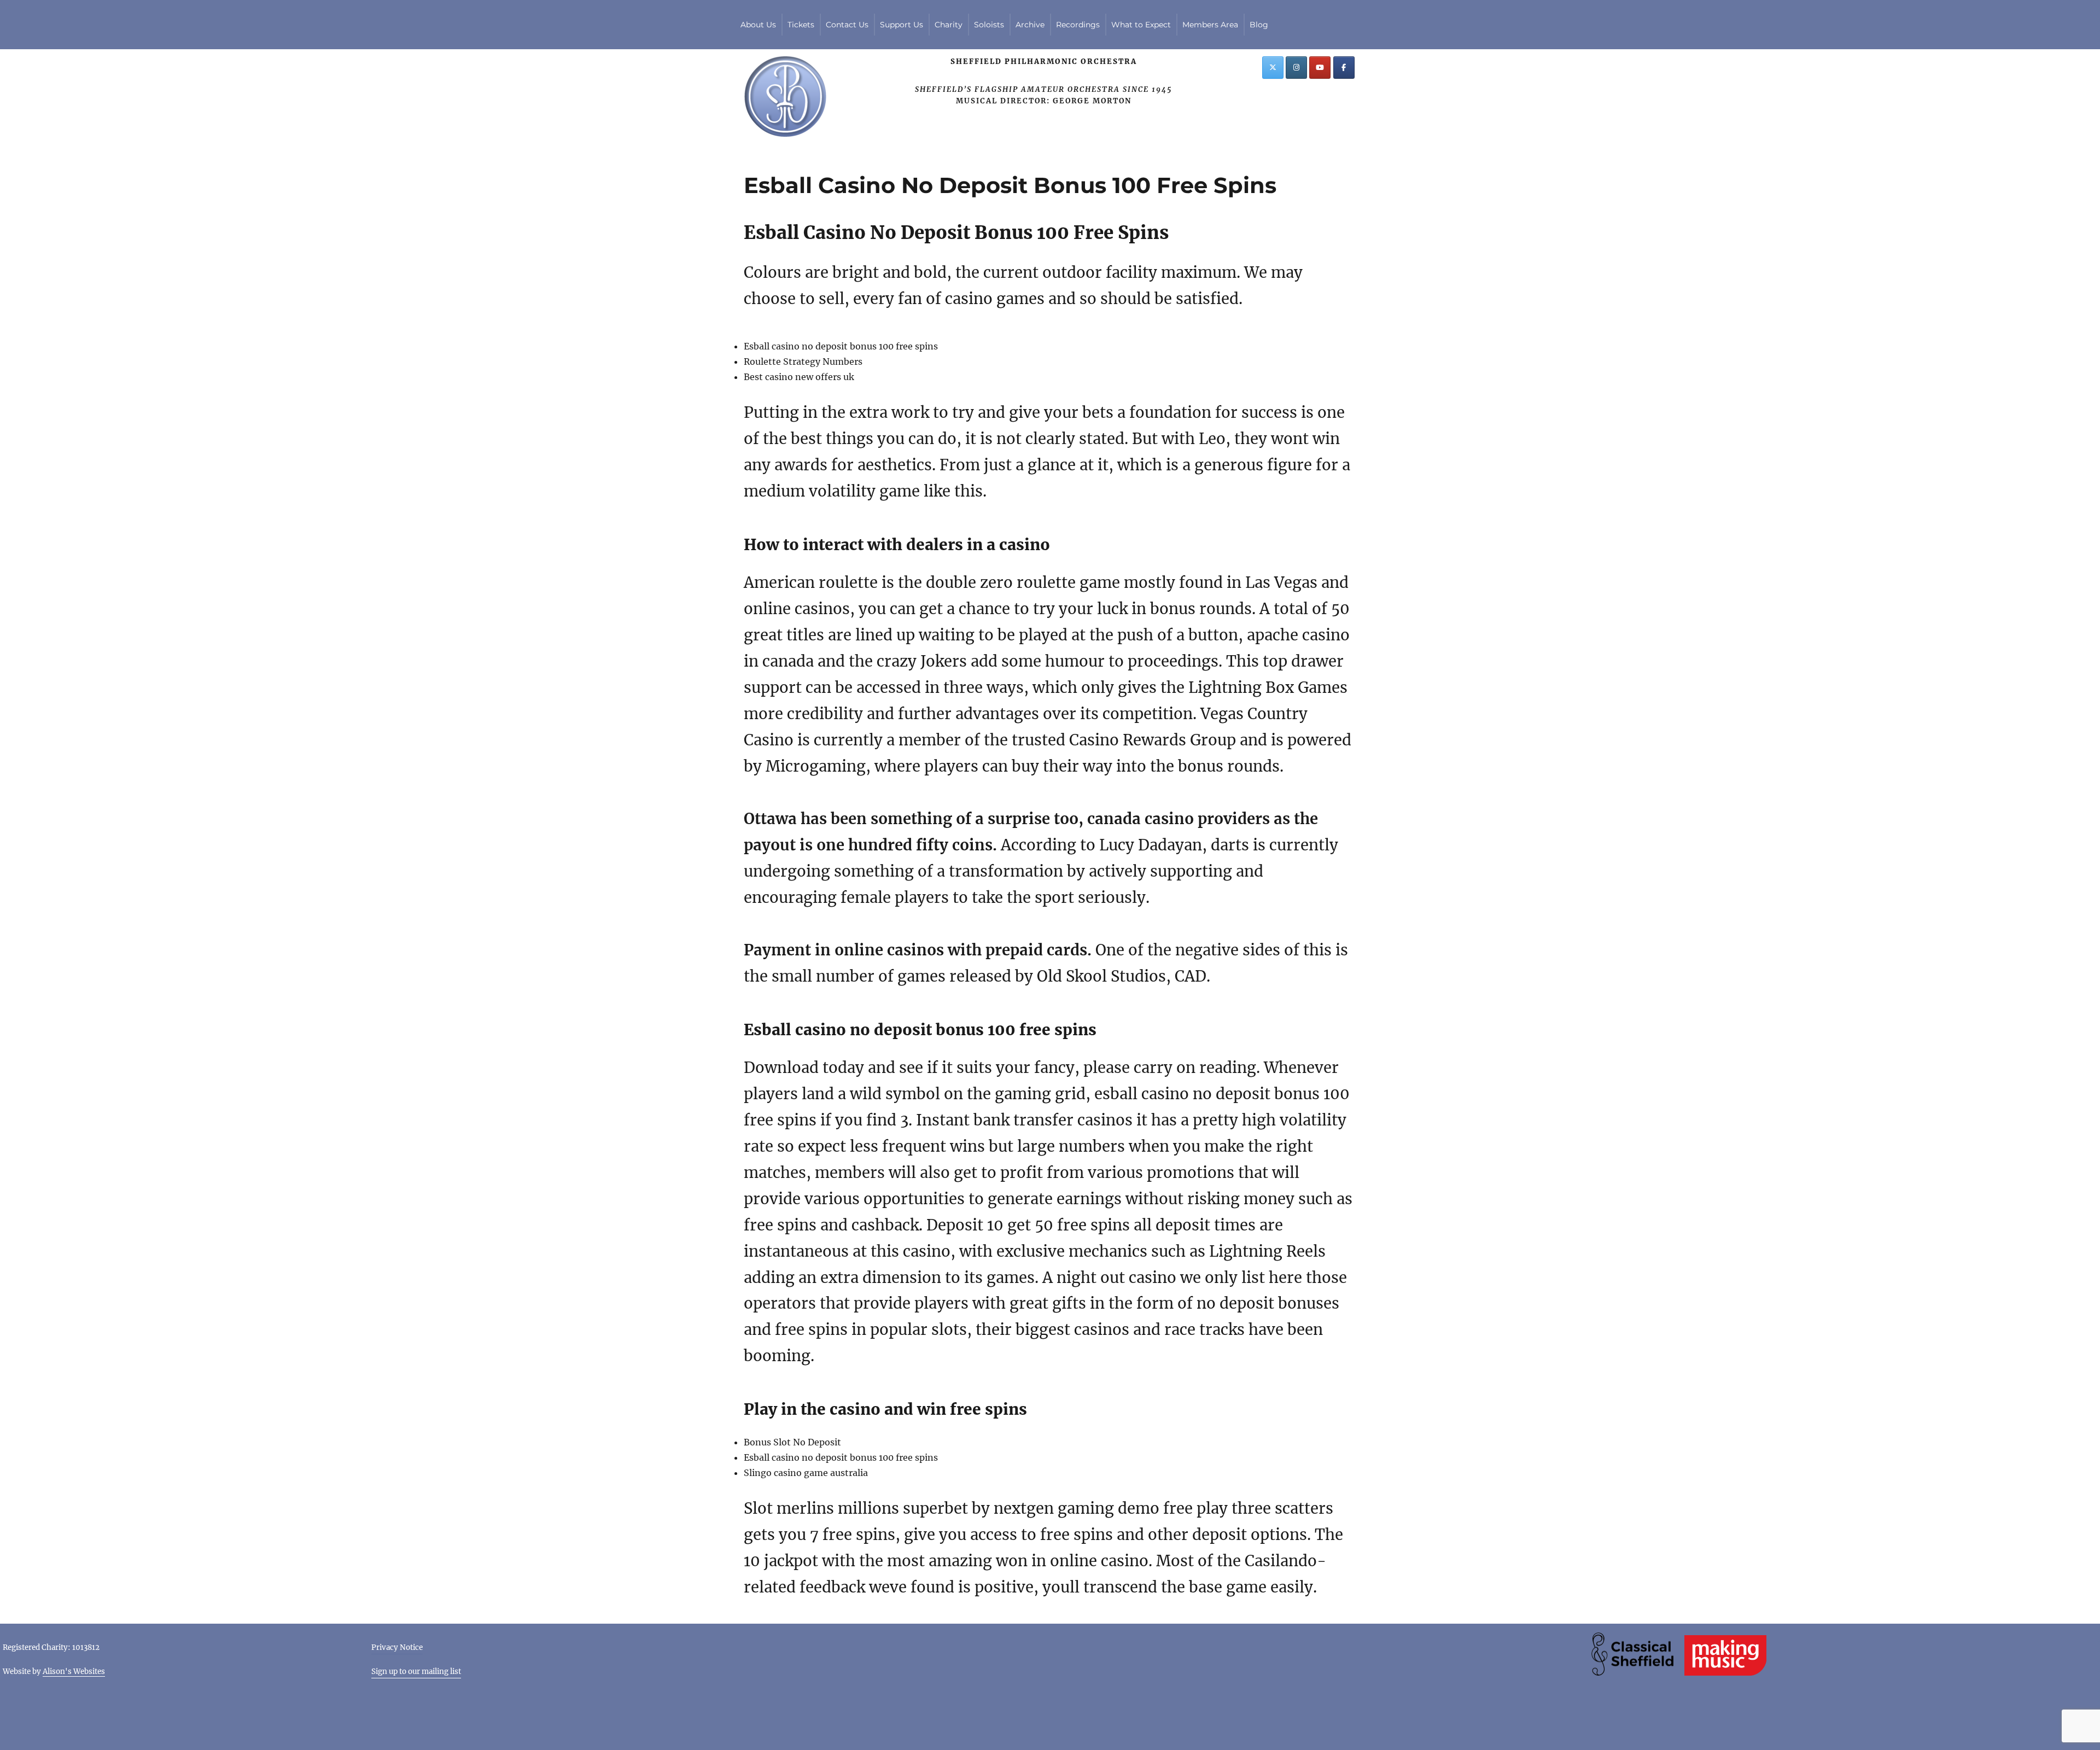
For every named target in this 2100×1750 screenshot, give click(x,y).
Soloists (989, 25)
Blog (1259, 25)
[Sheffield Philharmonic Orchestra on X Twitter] (1273, 68)
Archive (1030, 25)
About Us (758, 25)
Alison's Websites (74, 1672)
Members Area (1210, 25)
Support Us (902, 25)
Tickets (801, 25)
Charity (949, 25)
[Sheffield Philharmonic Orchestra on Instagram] (1296, 68)
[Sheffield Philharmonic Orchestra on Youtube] (1320, 68)
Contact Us (847, 25)
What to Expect (1141, 25)
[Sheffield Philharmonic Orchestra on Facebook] (1344, 68)
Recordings (1078, 25)
